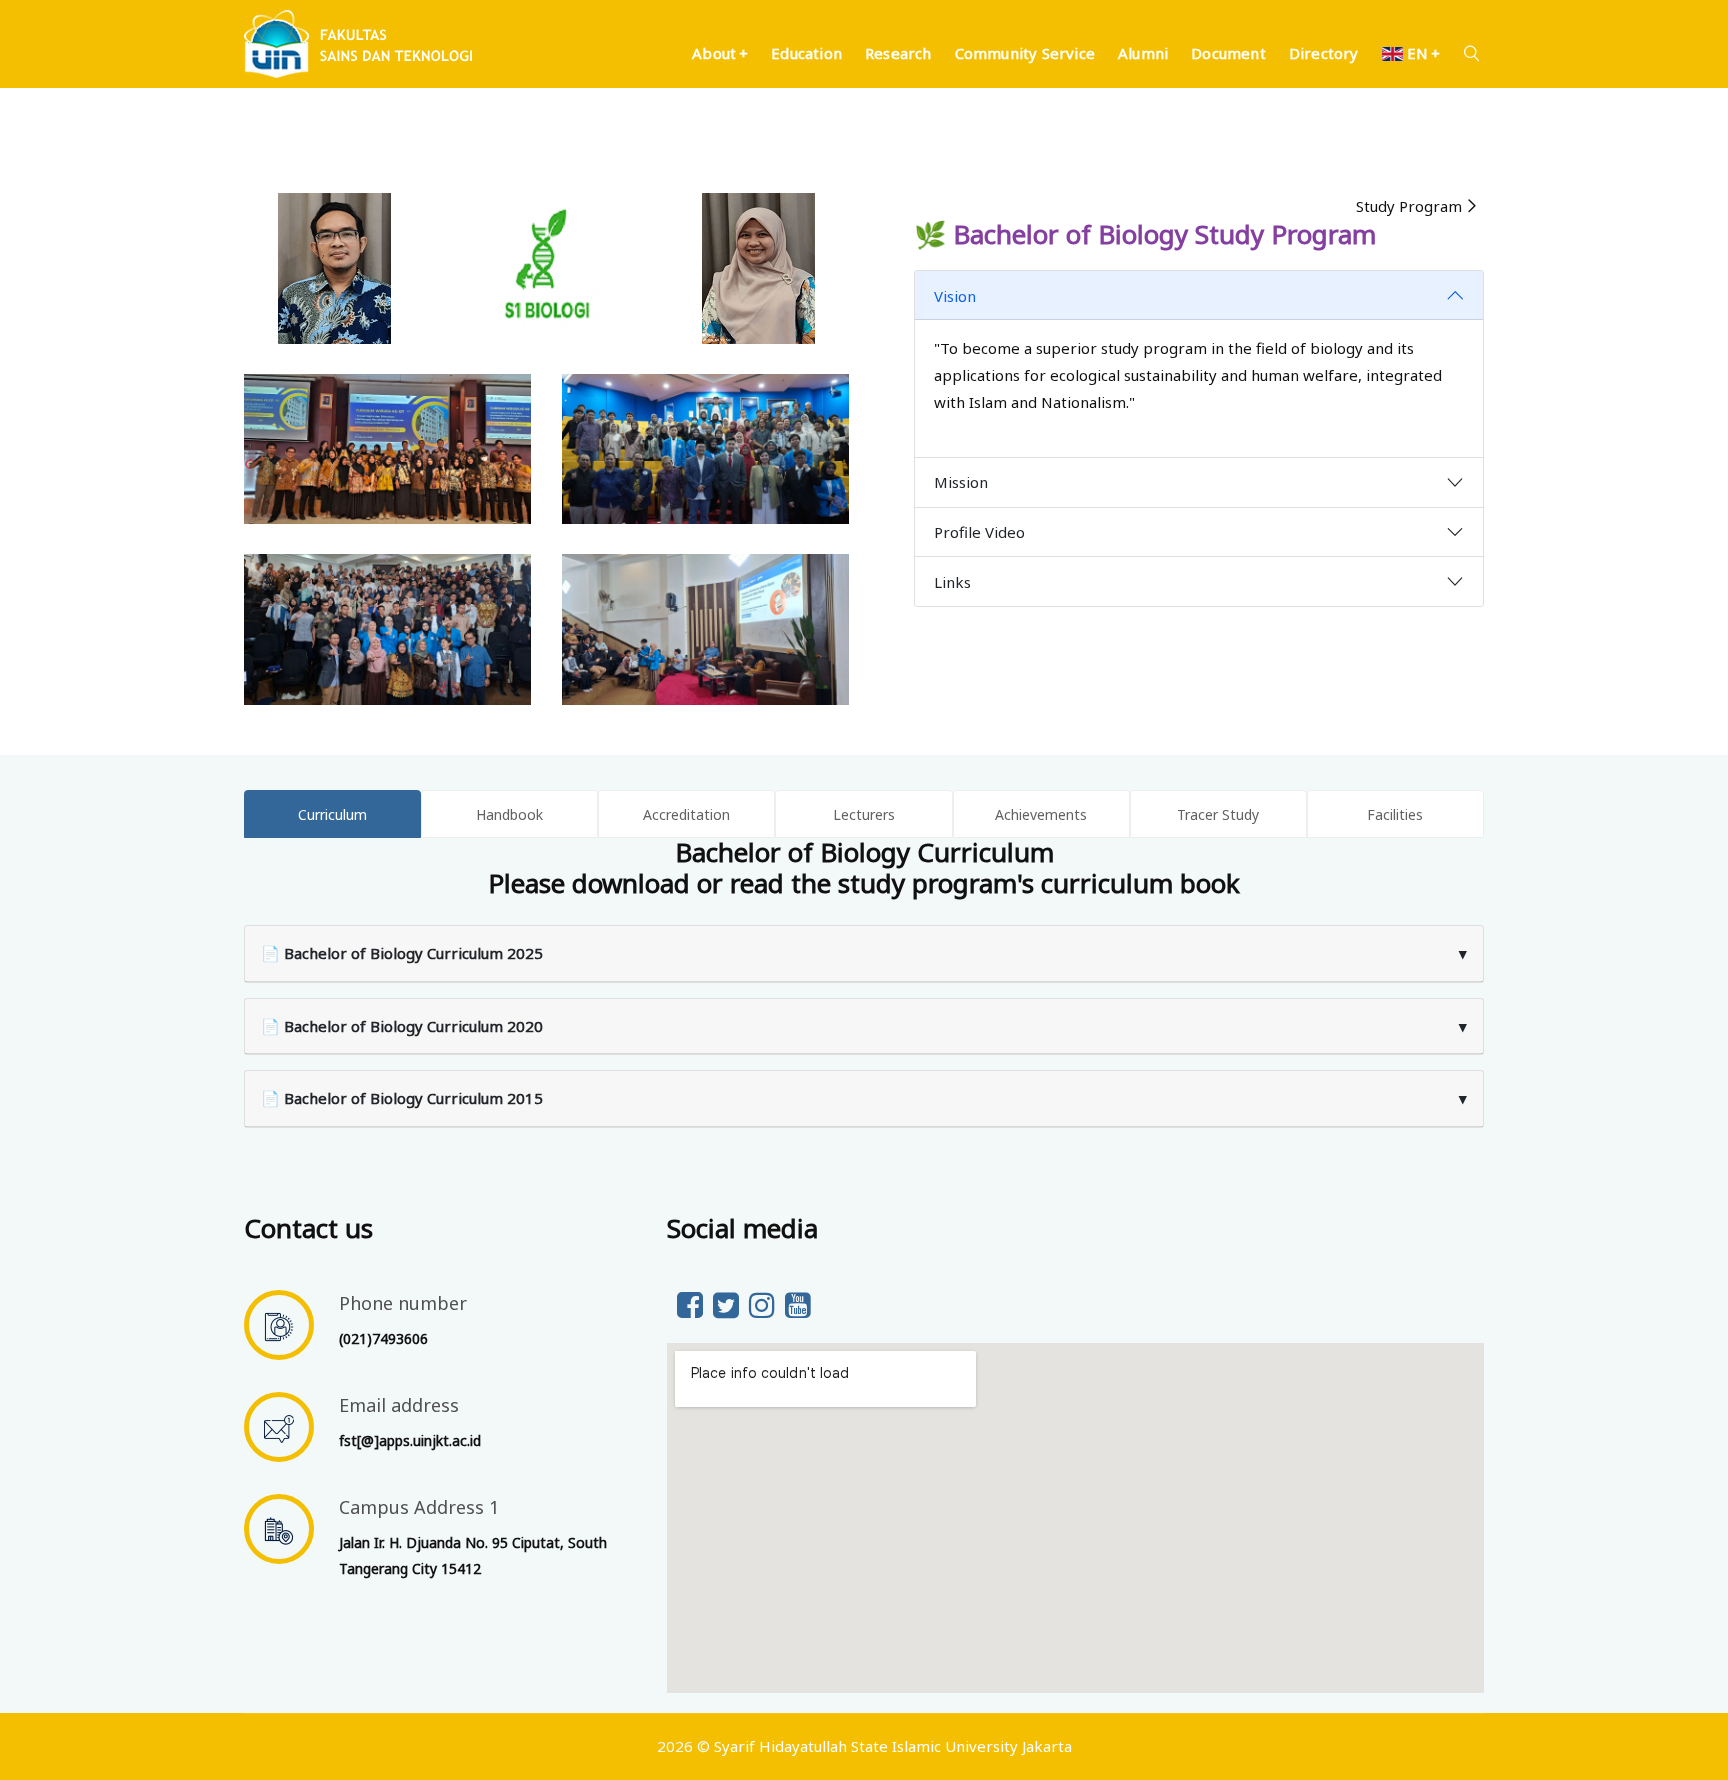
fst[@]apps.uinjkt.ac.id (410, 1440)
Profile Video (979, 532)
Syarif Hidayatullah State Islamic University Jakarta (893, 1746)
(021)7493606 (383, 1338)
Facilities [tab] (1395, 814)
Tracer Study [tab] (1218, 814)
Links (952, 582)
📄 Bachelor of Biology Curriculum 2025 (864, 953)
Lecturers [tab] (864, 814)
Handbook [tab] (509, 814)
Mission (961, 482)
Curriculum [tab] (332, 814)
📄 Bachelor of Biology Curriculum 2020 (864, 1026)
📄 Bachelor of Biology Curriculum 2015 (864, 1098)
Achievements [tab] (1041, 814)
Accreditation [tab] (686, 814)
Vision (955, 296)
